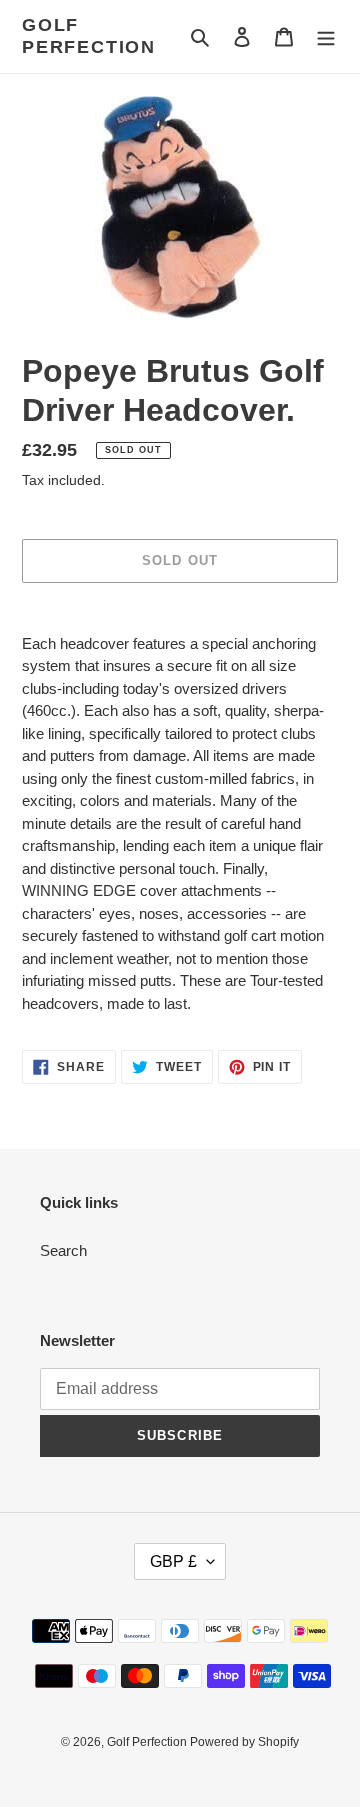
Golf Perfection (89, 36)
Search (63, 1250)
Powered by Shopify (244, 1742)
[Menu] (326, 36)
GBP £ (173, 1561)
